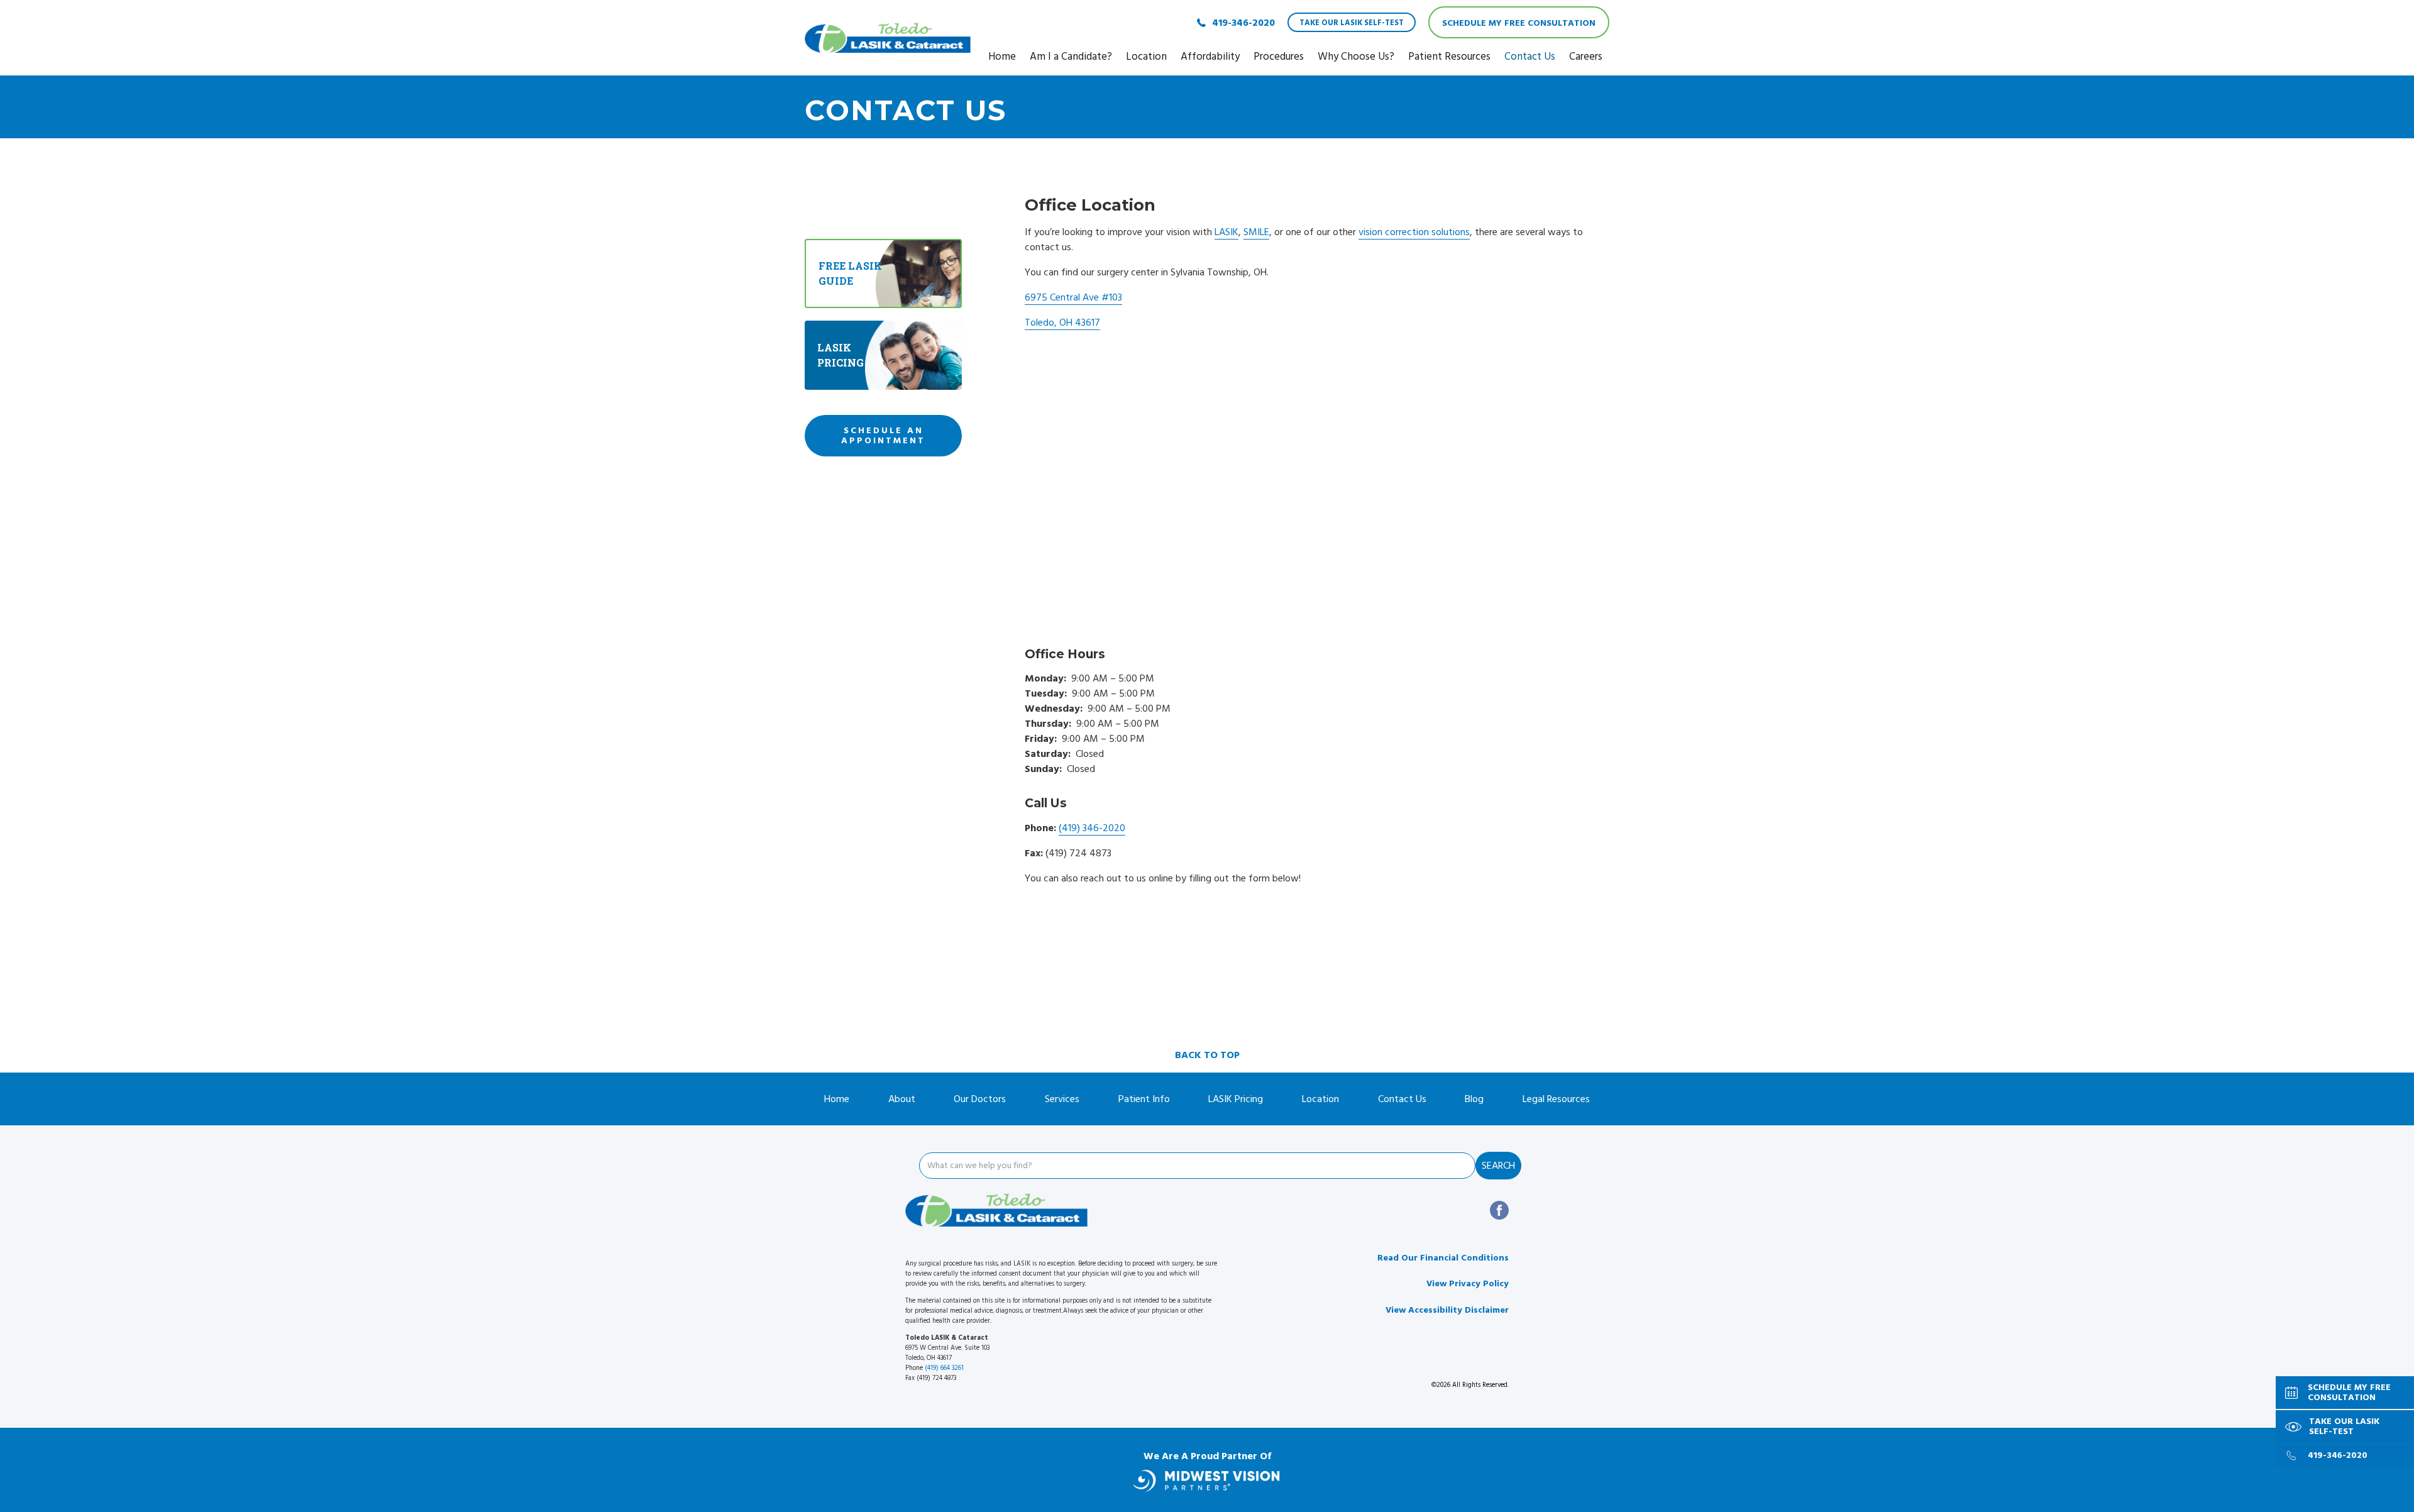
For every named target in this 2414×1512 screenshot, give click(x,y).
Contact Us (1530, 57)
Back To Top (1207, 1055)
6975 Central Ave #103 (1073, 297)
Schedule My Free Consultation (1519, 23)
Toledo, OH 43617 (1062, 323)
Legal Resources (1556, 1099)
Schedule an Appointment (883, 436)
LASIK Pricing (1236, 1099)
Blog (1474, 1099)
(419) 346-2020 (1092, 828)
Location (1146, 57)
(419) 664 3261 (944, 1368)
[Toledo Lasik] (888, 38)
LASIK (1226, 232)
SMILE (1256, 232)
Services (1062, 1099)
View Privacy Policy (1468, 1284)
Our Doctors (980, 1099)
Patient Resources (1449, 57)
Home (1002, 57)
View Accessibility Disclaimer (1447, 1310)
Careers (1586, 57)
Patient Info (1144, 1099)
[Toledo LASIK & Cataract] (996, 1210)
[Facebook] (1499, 1210)
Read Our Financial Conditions (1443, 1258)
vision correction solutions (1414, 232)
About (902, 1099)
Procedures (1279, 57)
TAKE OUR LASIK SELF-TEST (1352, 23)
